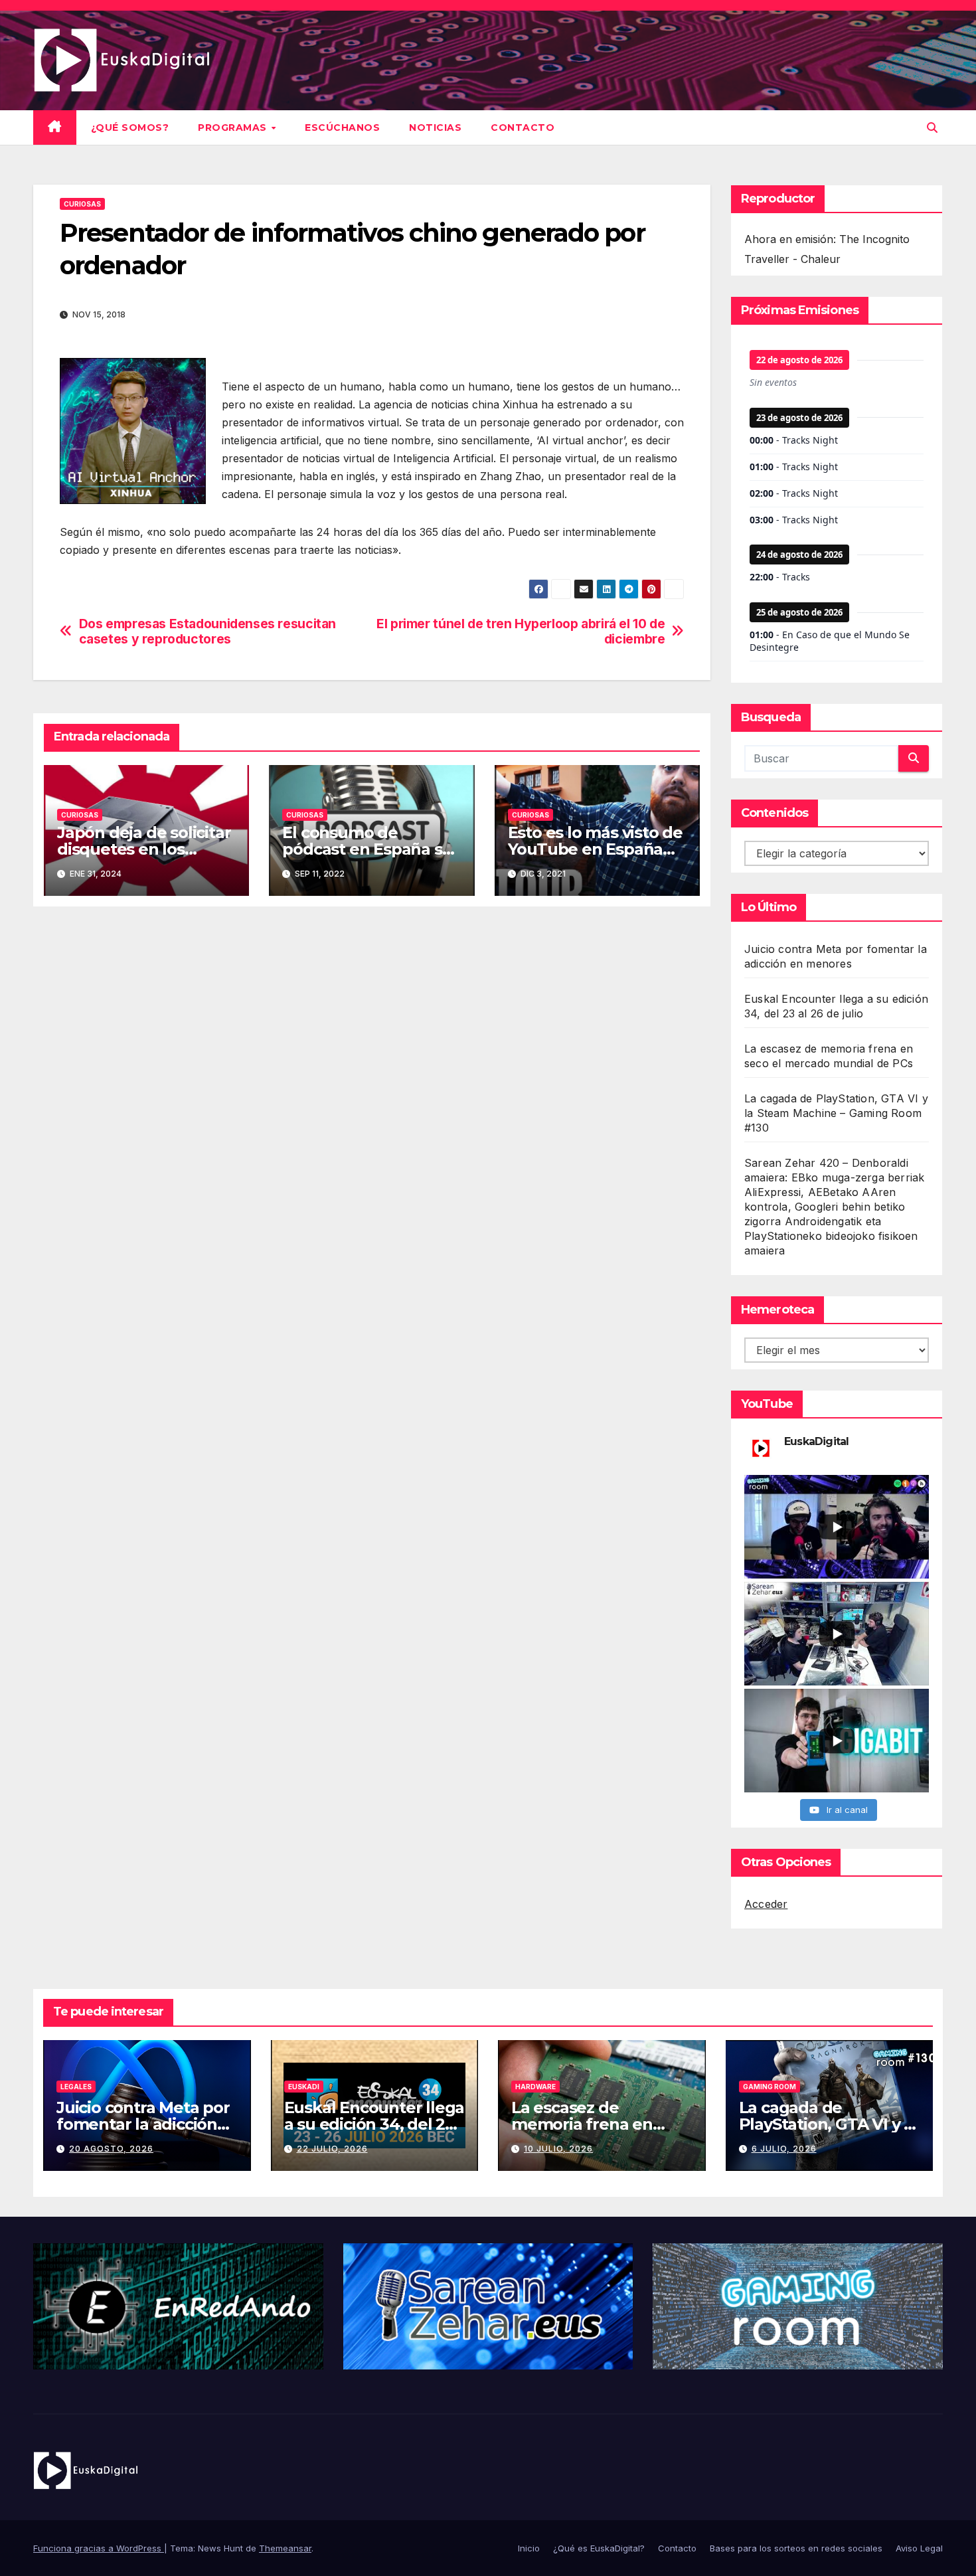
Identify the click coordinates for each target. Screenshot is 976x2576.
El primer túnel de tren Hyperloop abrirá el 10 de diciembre (521, 632)
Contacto (523, 128)
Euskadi (304, 2087)
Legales (76, 2087)
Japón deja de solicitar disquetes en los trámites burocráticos (144, 849)
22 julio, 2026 (332, 2149)
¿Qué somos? (130, 128)
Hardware (535, 2087)
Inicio (529, 2548)
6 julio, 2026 (784, 2149)
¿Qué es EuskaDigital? (599, 2548)
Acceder (766, 1904)
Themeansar (285, 2548)
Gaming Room (770, 2087)
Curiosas (82, 204)
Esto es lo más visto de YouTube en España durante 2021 (595, 849)
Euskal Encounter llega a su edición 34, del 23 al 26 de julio (374, 2124)
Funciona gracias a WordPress (99, 2548)
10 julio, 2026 (558, 2149)
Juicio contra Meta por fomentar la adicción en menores (143, 2124)
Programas (234, 128)
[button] (932, 128)
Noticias (435, 128)
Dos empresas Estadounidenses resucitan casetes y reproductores (207, 632)
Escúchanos (342, 128)
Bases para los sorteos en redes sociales (796, 2548)
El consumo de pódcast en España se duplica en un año (367, 849)
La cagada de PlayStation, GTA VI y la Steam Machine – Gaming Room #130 (836, 1113)
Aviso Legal (919, 2548)
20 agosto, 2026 (111, 2149)
